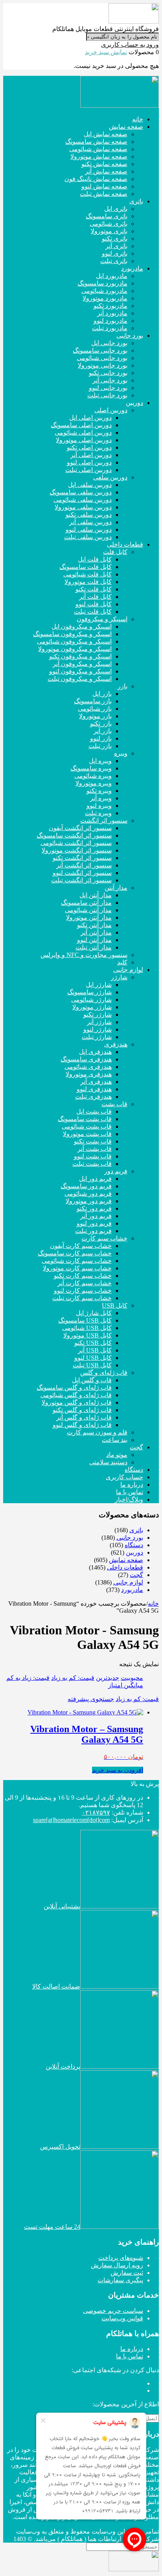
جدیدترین (108, 1678)
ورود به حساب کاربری (130, 45)
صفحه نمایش (126, 1560)
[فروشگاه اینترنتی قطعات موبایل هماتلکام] (134, 21)
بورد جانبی (130, 1538)
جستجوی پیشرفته (91, 1699)
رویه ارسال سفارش (117, 2265)
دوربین (134, 1552)
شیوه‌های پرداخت (121, 2258)
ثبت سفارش (127, 2273)
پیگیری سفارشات (120, 2280)
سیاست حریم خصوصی (113, 2311)
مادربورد (132, 1590)
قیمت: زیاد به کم (28, 1678)
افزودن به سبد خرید (118, 1770)
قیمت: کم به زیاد (73, 1678)
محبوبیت (132, 1678)
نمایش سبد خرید (106, 52)
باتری (136, 1530)
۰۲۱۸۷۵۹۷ (96, 1812)
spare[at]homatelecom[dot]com (71, 1820)
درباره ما (132, 2349)
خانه (153, 1604)
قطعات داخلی (125, 1567)
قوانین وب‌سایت (122, 2318)
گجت (136, 1575)
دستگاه (134, 1545)
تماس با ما (130, 2356)
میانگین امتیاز (126, 1685)
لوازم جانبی (128, 1582)
